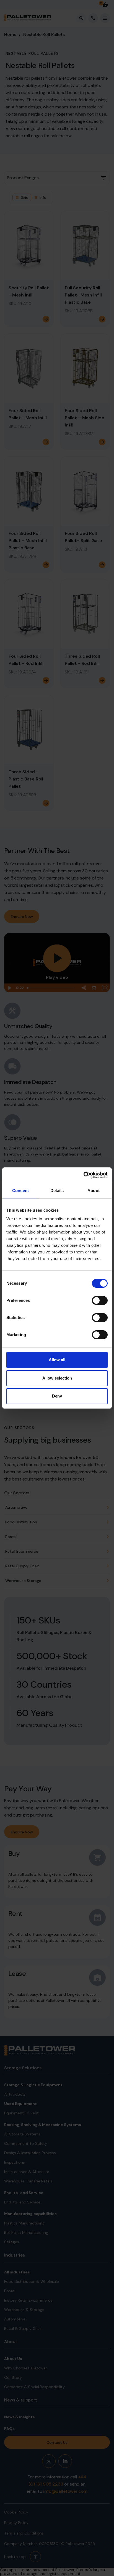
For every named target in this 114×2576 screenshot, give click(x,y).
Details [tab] (57, 1191)
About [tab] (94, 1191)
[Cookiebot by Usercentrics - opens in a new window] (83, 1175)
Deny (57, 1396)
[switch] (100, 1300)
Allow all (57, 1360)
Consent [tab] (20, 1191)
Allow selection (57, 1378)
